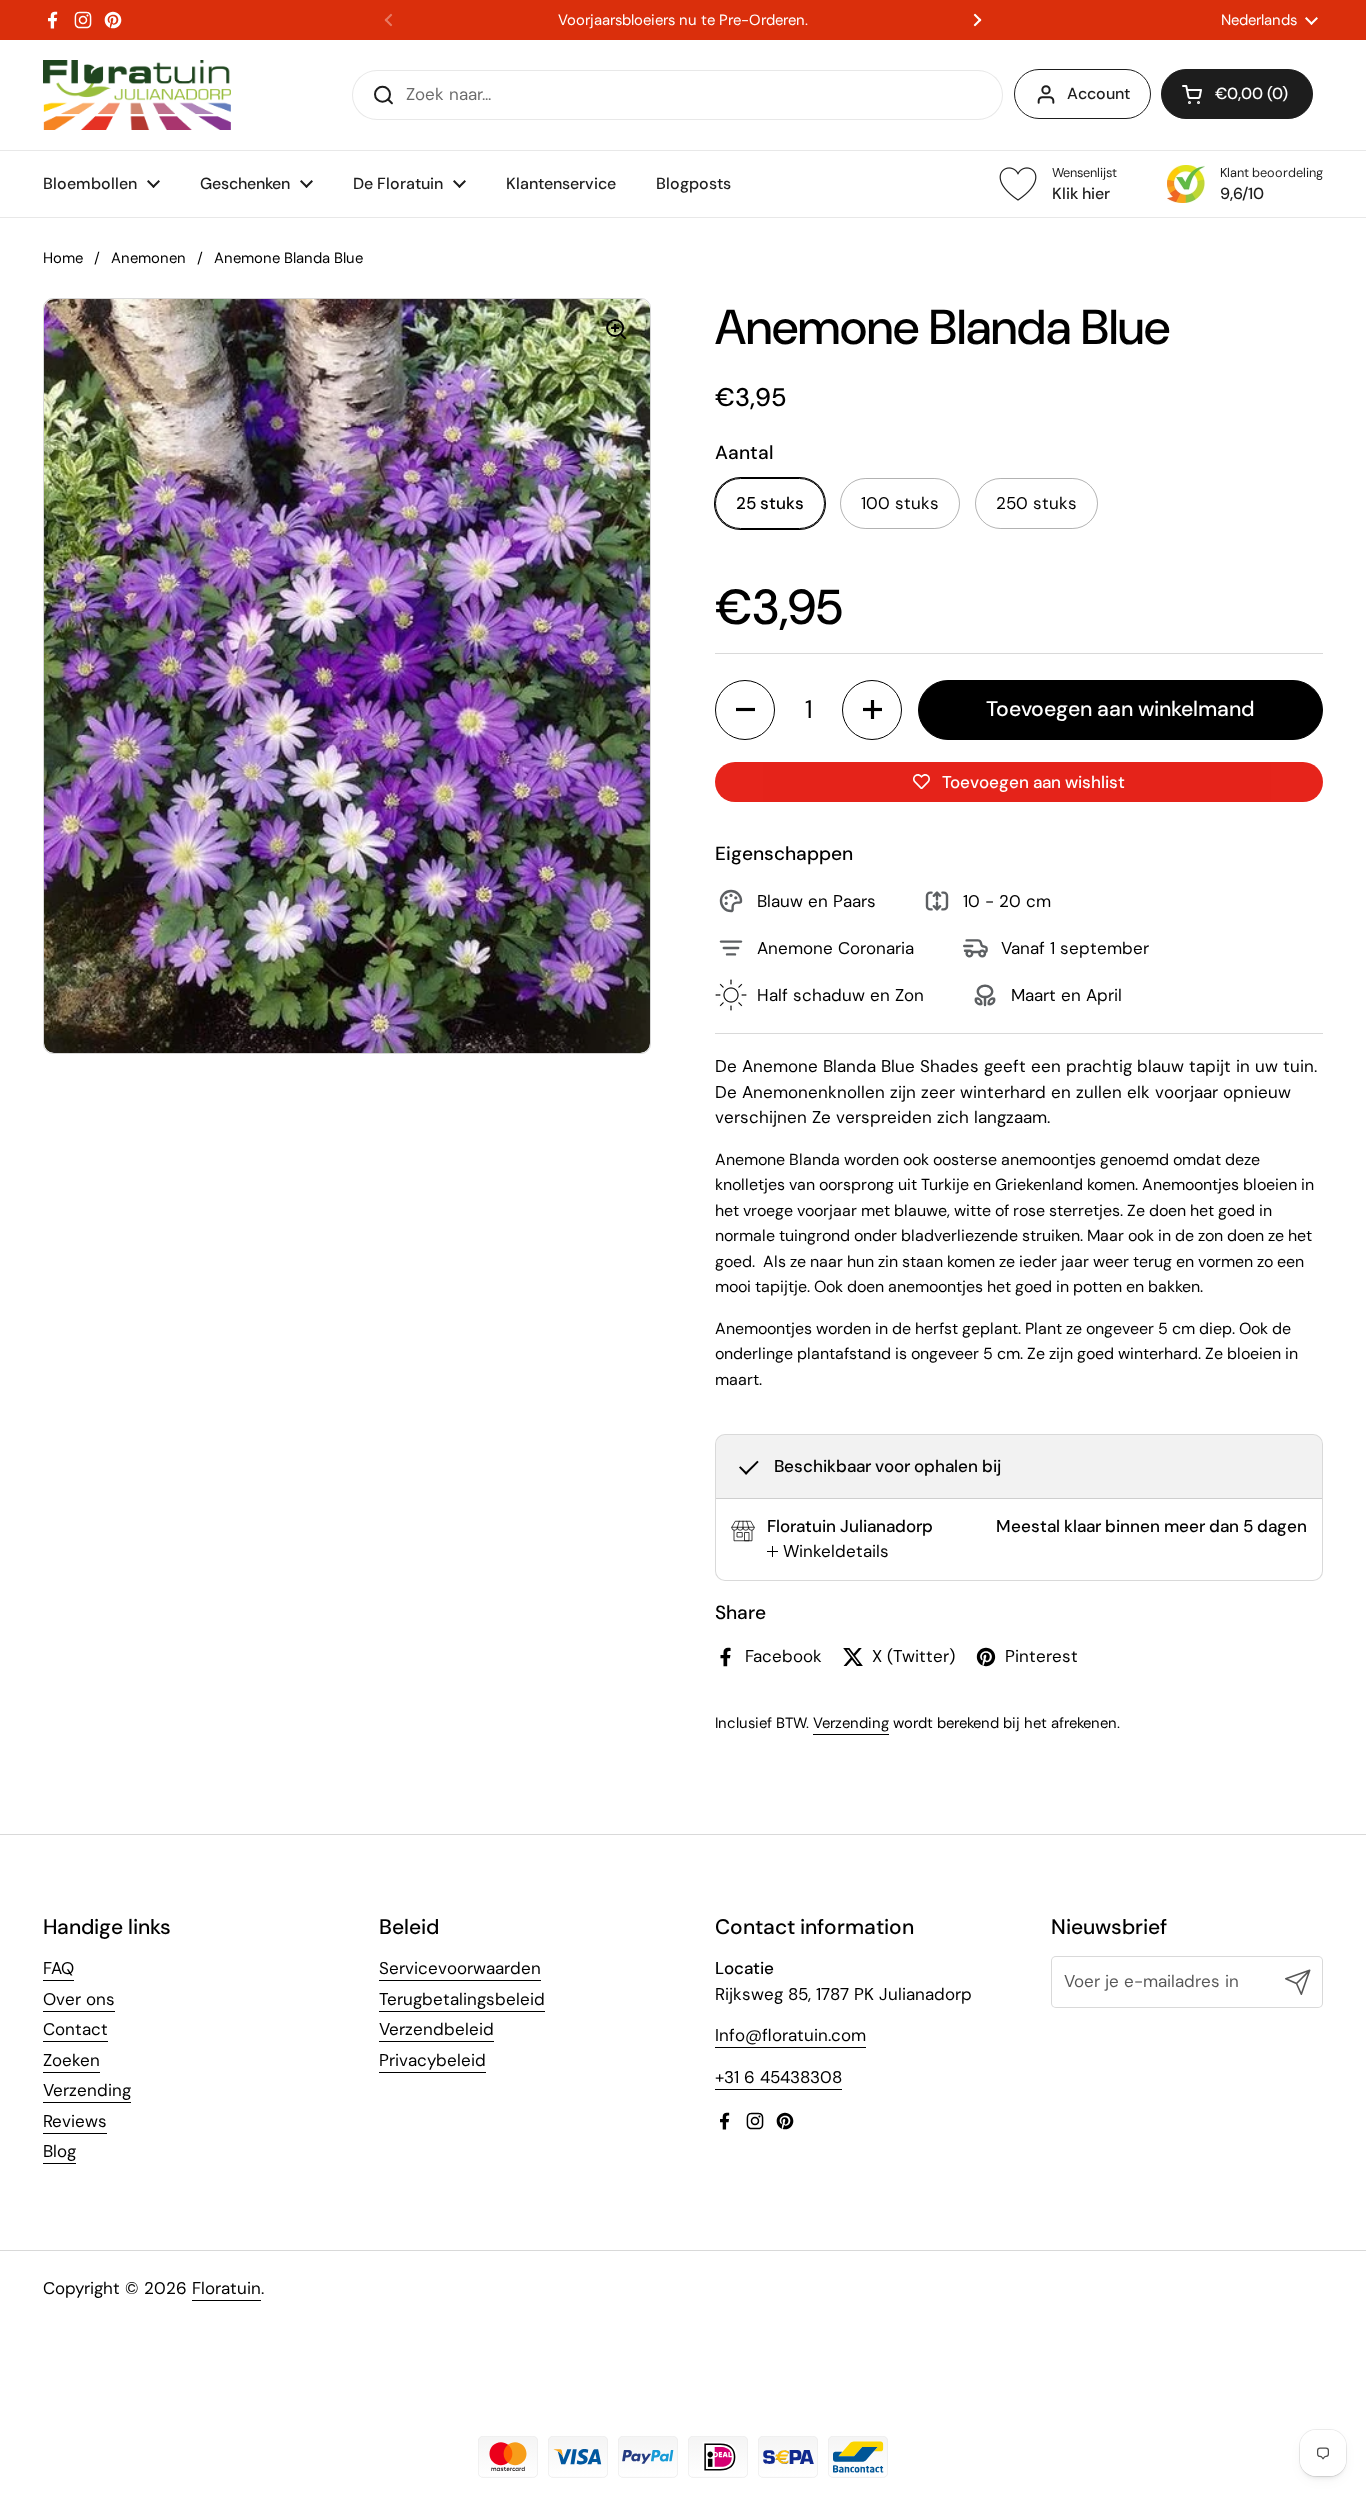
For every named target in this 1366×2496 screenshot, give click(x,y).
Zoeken (71, 2060)
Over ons (79, 1999)
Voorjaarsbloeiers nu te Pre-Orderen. (683, 20)
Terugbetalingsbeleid (462, 1999)
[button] (1237, 94)
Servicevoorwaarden (460, 1968)
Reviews (75, 2121)
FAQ (58, 1968)
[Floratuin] (137, 95)
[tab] (828, 1552)
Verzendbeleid (436, 2029)
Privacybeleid (432, 2060)
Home (63, 258)
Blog (59, 2151)
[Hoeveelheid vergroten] (872, 710)
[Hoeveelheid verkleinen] (745, 710)
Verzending (851, 1723)
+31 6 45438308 (778, 2077)
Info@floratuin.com (790, 2035)
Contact (75, 2029)
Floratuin (226, 2288)
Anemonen (148, 258)
